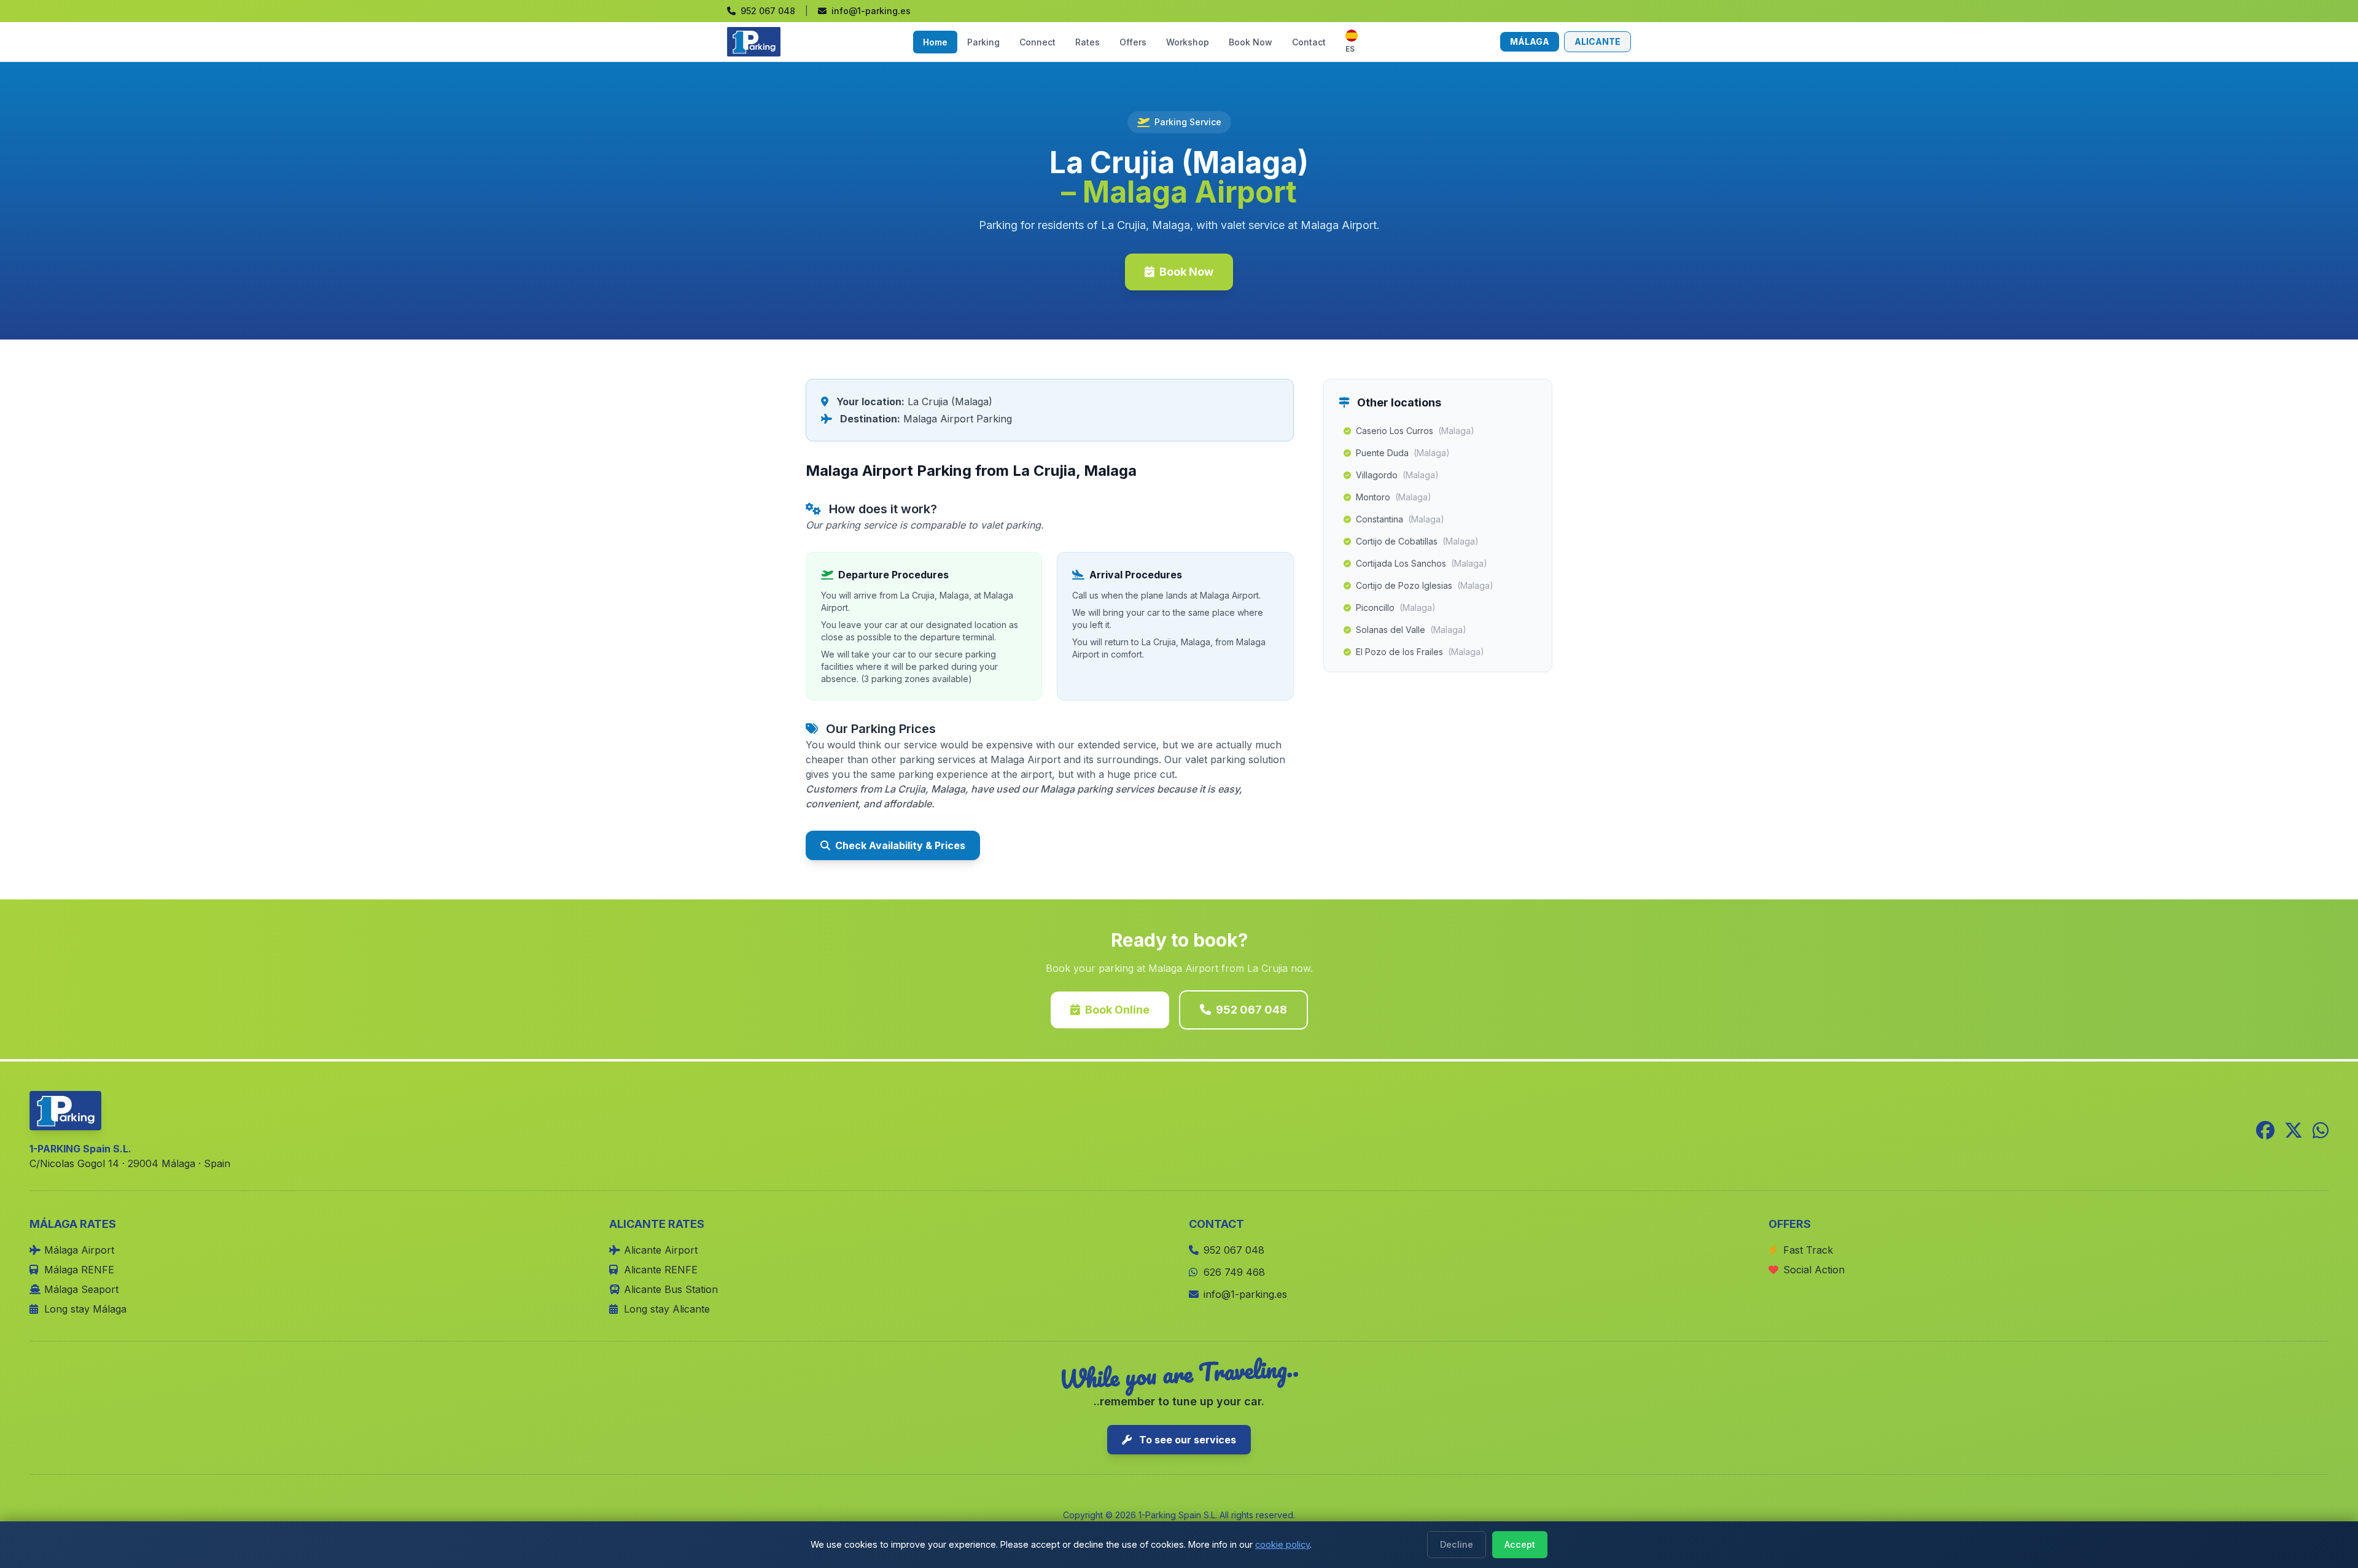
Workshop (1188, 42)
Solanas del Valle (1411, 630)
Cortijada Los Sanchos (1422, 563)
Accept (1520, 1544)
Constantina (1400, 519)
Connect (1037, 42)
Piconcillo (1396, 607)
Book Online (1117, 1010)
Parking (983, 42)
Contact (1309, 42)
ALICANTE (1597, 41)
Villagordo (1397, 475)
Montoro (1394, 497)
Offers (1133, 42)
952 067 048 (1251, 1010)
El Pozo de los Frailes (1420, 652)
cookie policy (1282, 1544)
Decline (1457, 1544)
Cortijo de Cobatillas (1417, 541)
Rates (1088, 42)
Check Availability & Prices (900, 845)
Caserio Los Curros (1415, 431)
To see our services (1186, 1440)
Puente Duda (1403, 453)
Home (935, 42)
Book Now (1251, 42)
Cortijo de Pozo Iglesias (1425, 585)
